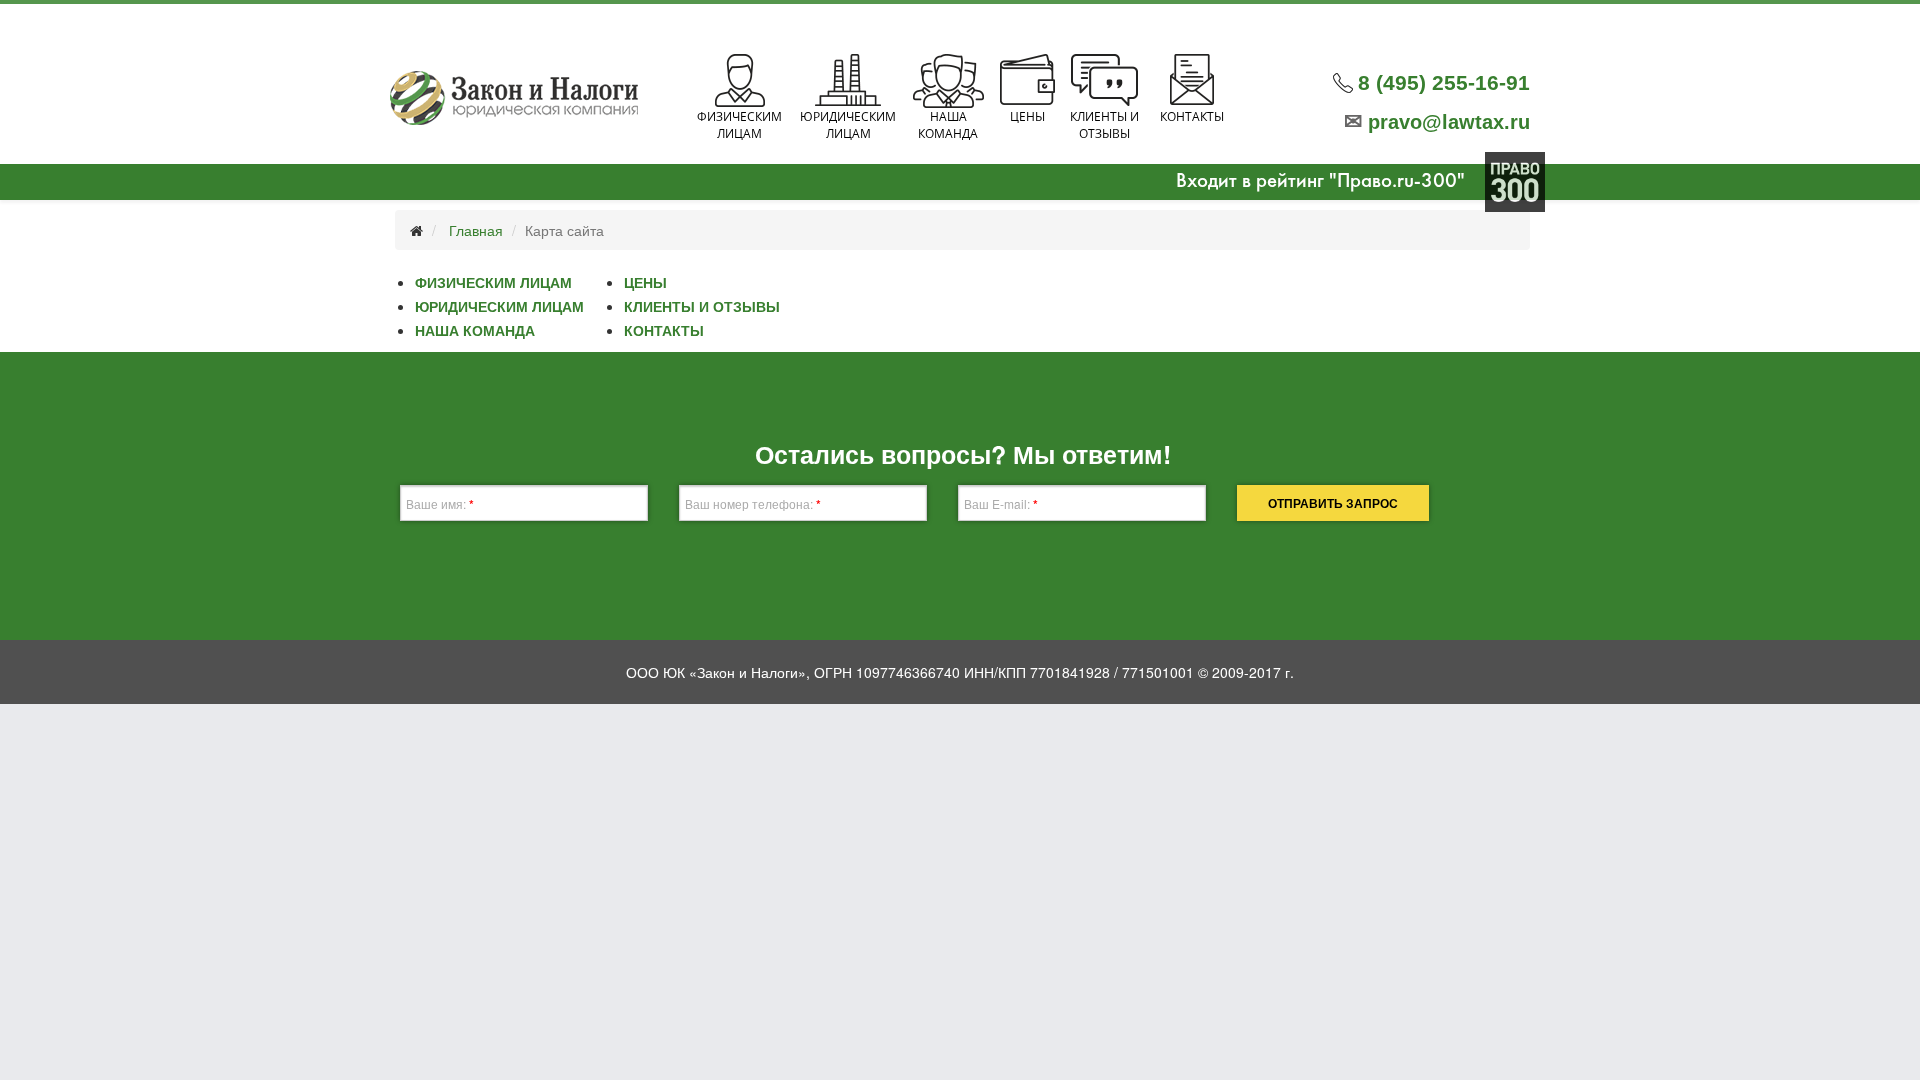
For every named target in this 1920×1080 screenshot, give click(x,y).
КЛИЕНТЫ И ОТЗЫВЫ (702, 306)
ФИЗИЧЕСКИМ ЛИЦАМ (493, 282)
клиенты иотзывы (1104, 125)
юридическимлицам (848, 125)
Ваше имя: (440, 504)
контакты (1192, 116)
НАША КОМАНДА (475, 330)
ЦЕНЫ (645, 282)
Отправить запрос (1333, 503)
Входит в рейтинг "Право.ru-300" (1320, 181)
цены (1027, 116)
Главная (476, 230)
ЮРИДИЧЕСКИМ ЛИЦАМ (499, 306)
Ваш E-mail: (1001, 504)
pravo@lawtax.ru (1437, 122)
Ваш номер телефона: (753, 504)
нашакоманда (948, 125)
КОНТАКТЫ (664, 330)
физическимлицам (739, 125)
